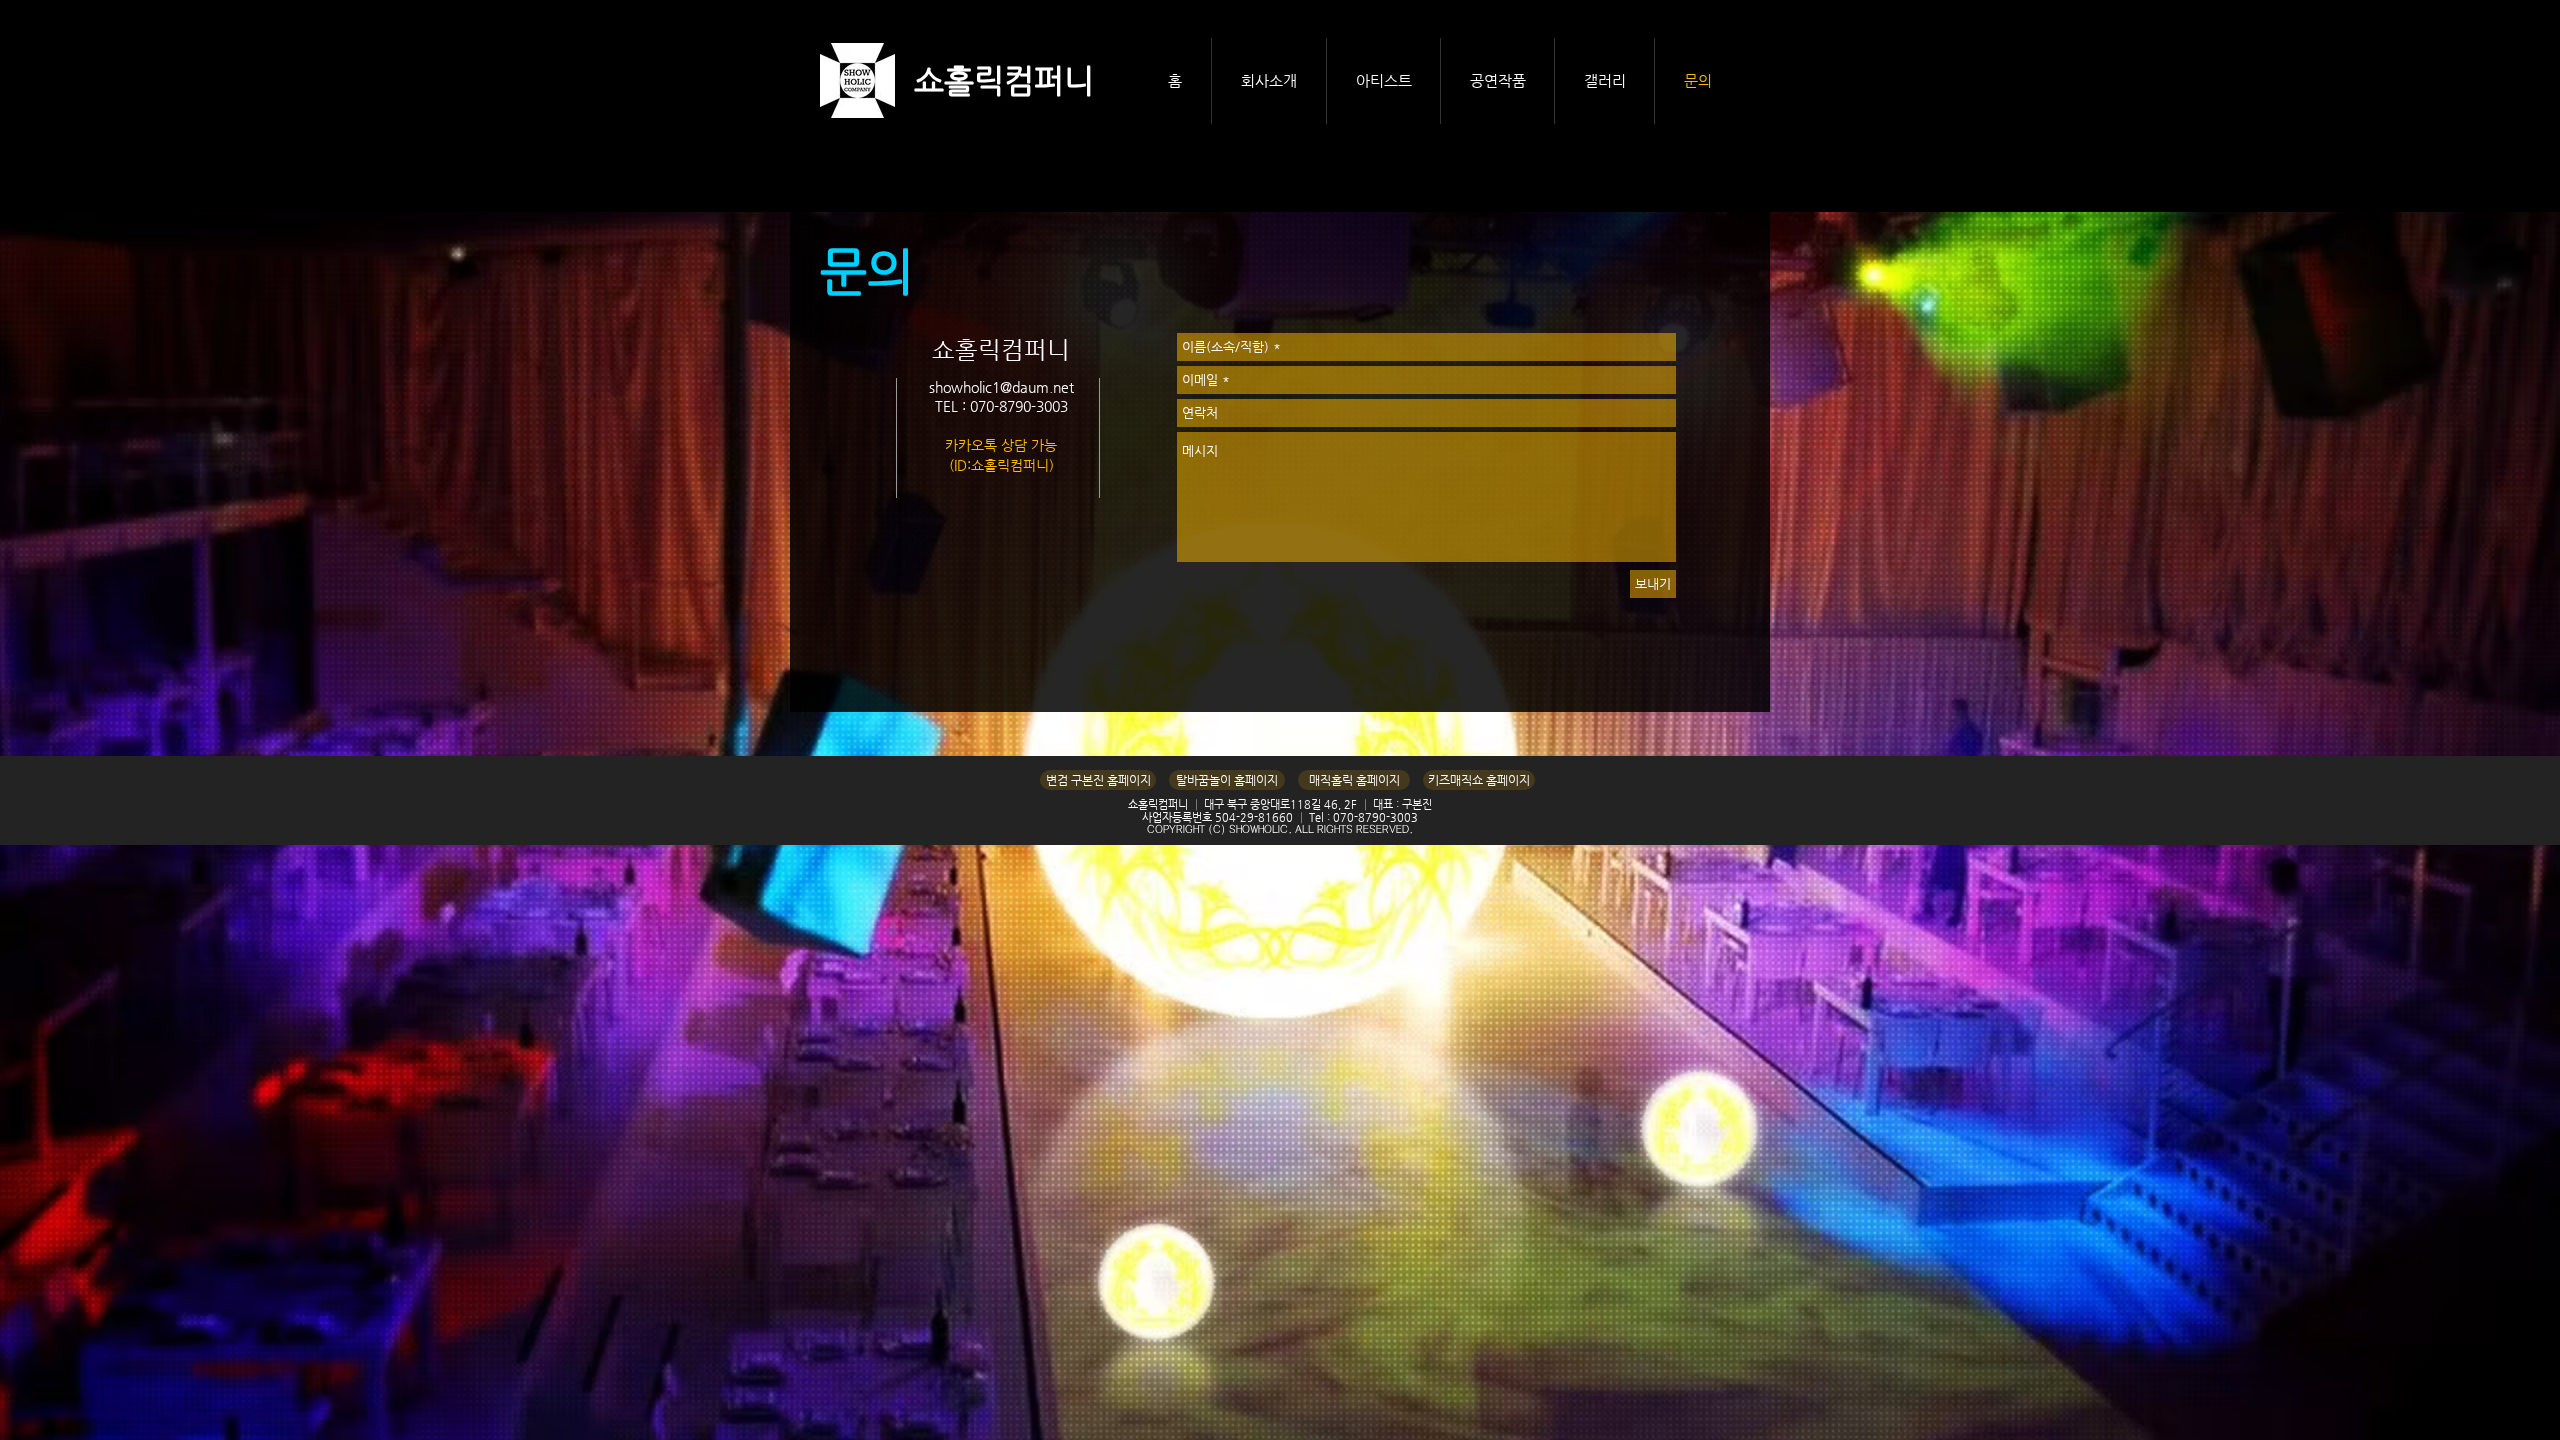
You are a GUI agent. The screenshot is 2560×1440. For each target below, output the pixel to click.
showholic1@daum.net (1001, 387)
